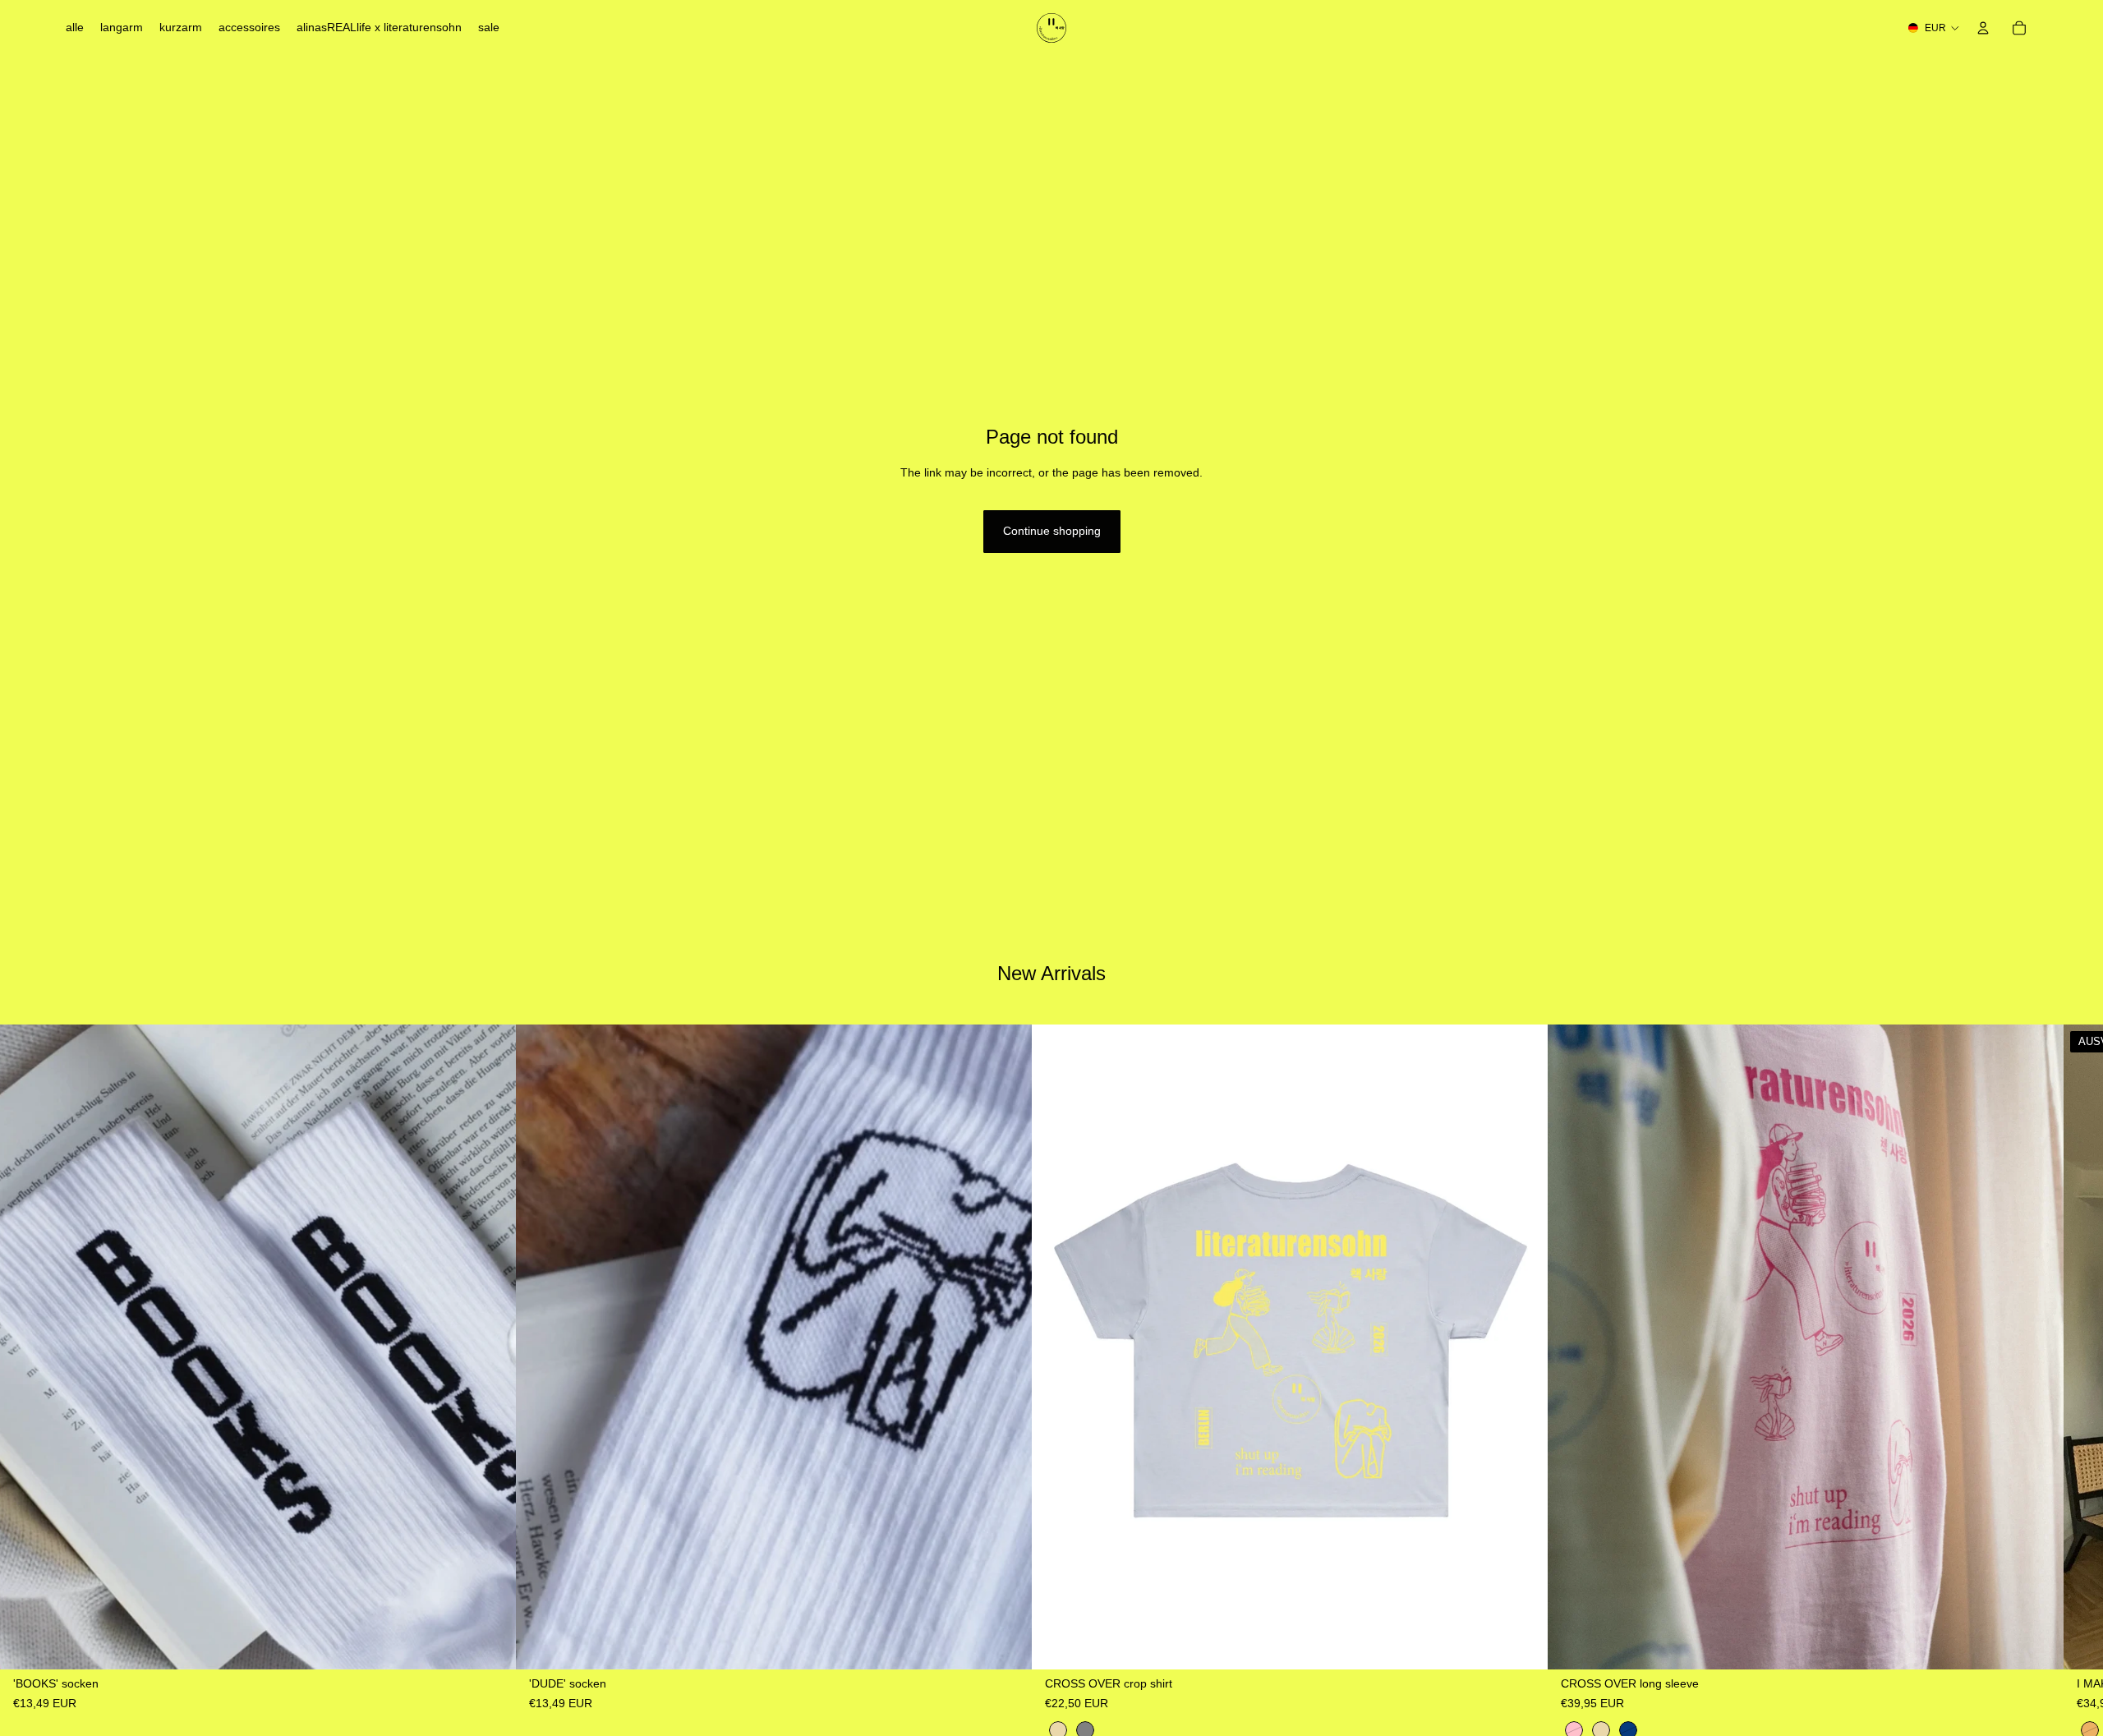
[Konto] (1983, 28)
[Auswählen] (490, 1644)
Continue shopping (1052, 531)
